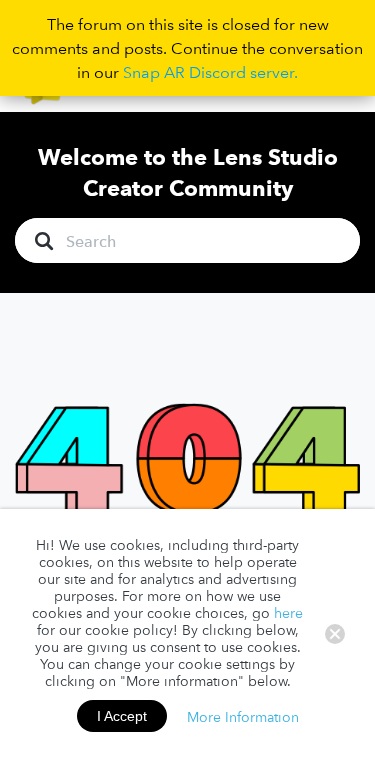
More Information (243, 716)
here (288, 613)
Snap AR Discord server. (210, 72)
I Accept (122, 716)
